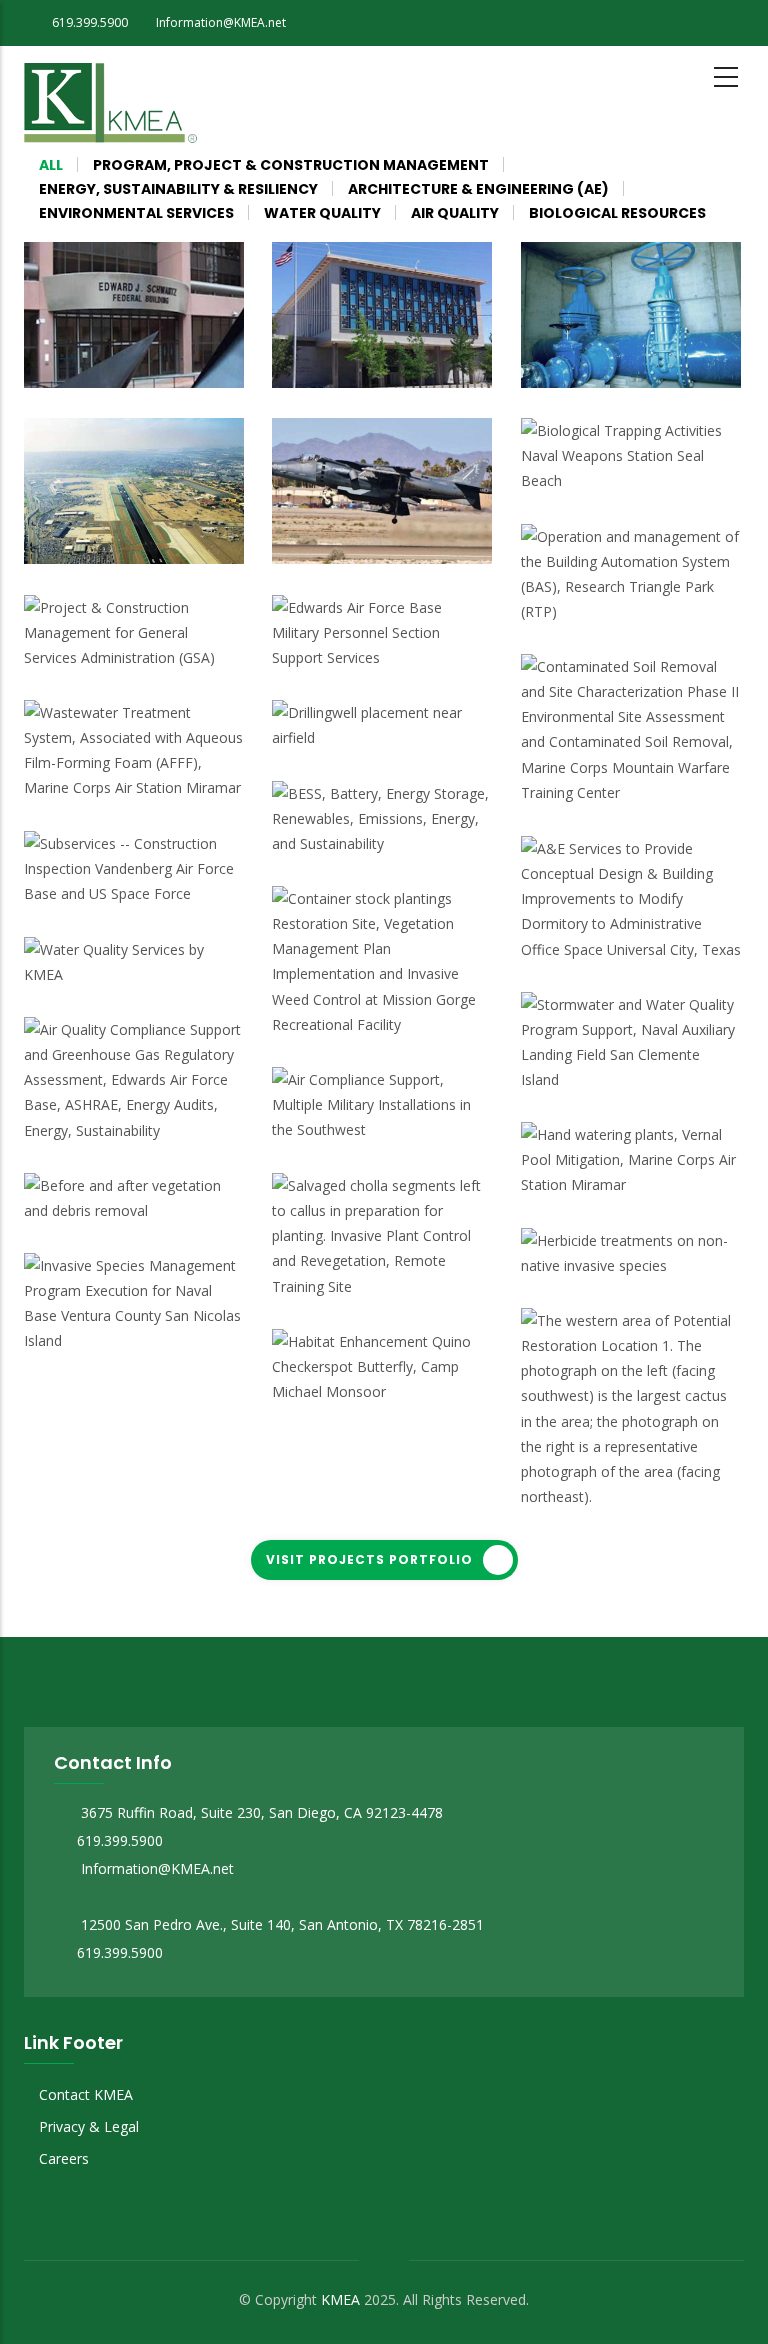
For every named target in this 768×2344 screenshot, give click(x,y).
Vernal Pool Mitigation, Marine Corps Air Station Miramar (628, 1182)
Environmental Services (609, 662)
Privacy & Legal (89, 2126)
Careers (64, 2158)
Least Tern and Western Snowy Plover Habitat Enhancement (131, 1208)
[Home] (110, 99)
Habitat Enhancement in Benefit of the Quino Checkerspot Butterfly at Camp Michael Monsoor (378, 1363)
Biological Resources (353, 946)
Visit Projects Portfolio (369, 1559)
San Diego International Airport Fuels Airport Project (123, 549)
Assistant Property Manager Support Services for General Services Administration (371, 347)
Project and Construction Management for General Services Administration (108, 629)
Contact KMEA (86, 2094)
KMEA (340, 2299)
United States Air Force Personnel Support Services (381, 655)
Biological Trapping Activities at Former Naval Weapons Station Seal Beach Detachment (617, 452)
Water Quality (83, 499)
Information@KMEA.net (155, 1868)
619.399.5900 (120, 1840)
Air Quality (321, 473)
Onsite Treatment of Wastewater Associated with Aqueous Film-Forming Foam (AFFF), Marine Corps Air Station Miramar (132, 734)
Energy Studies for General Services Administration (114, 373)
